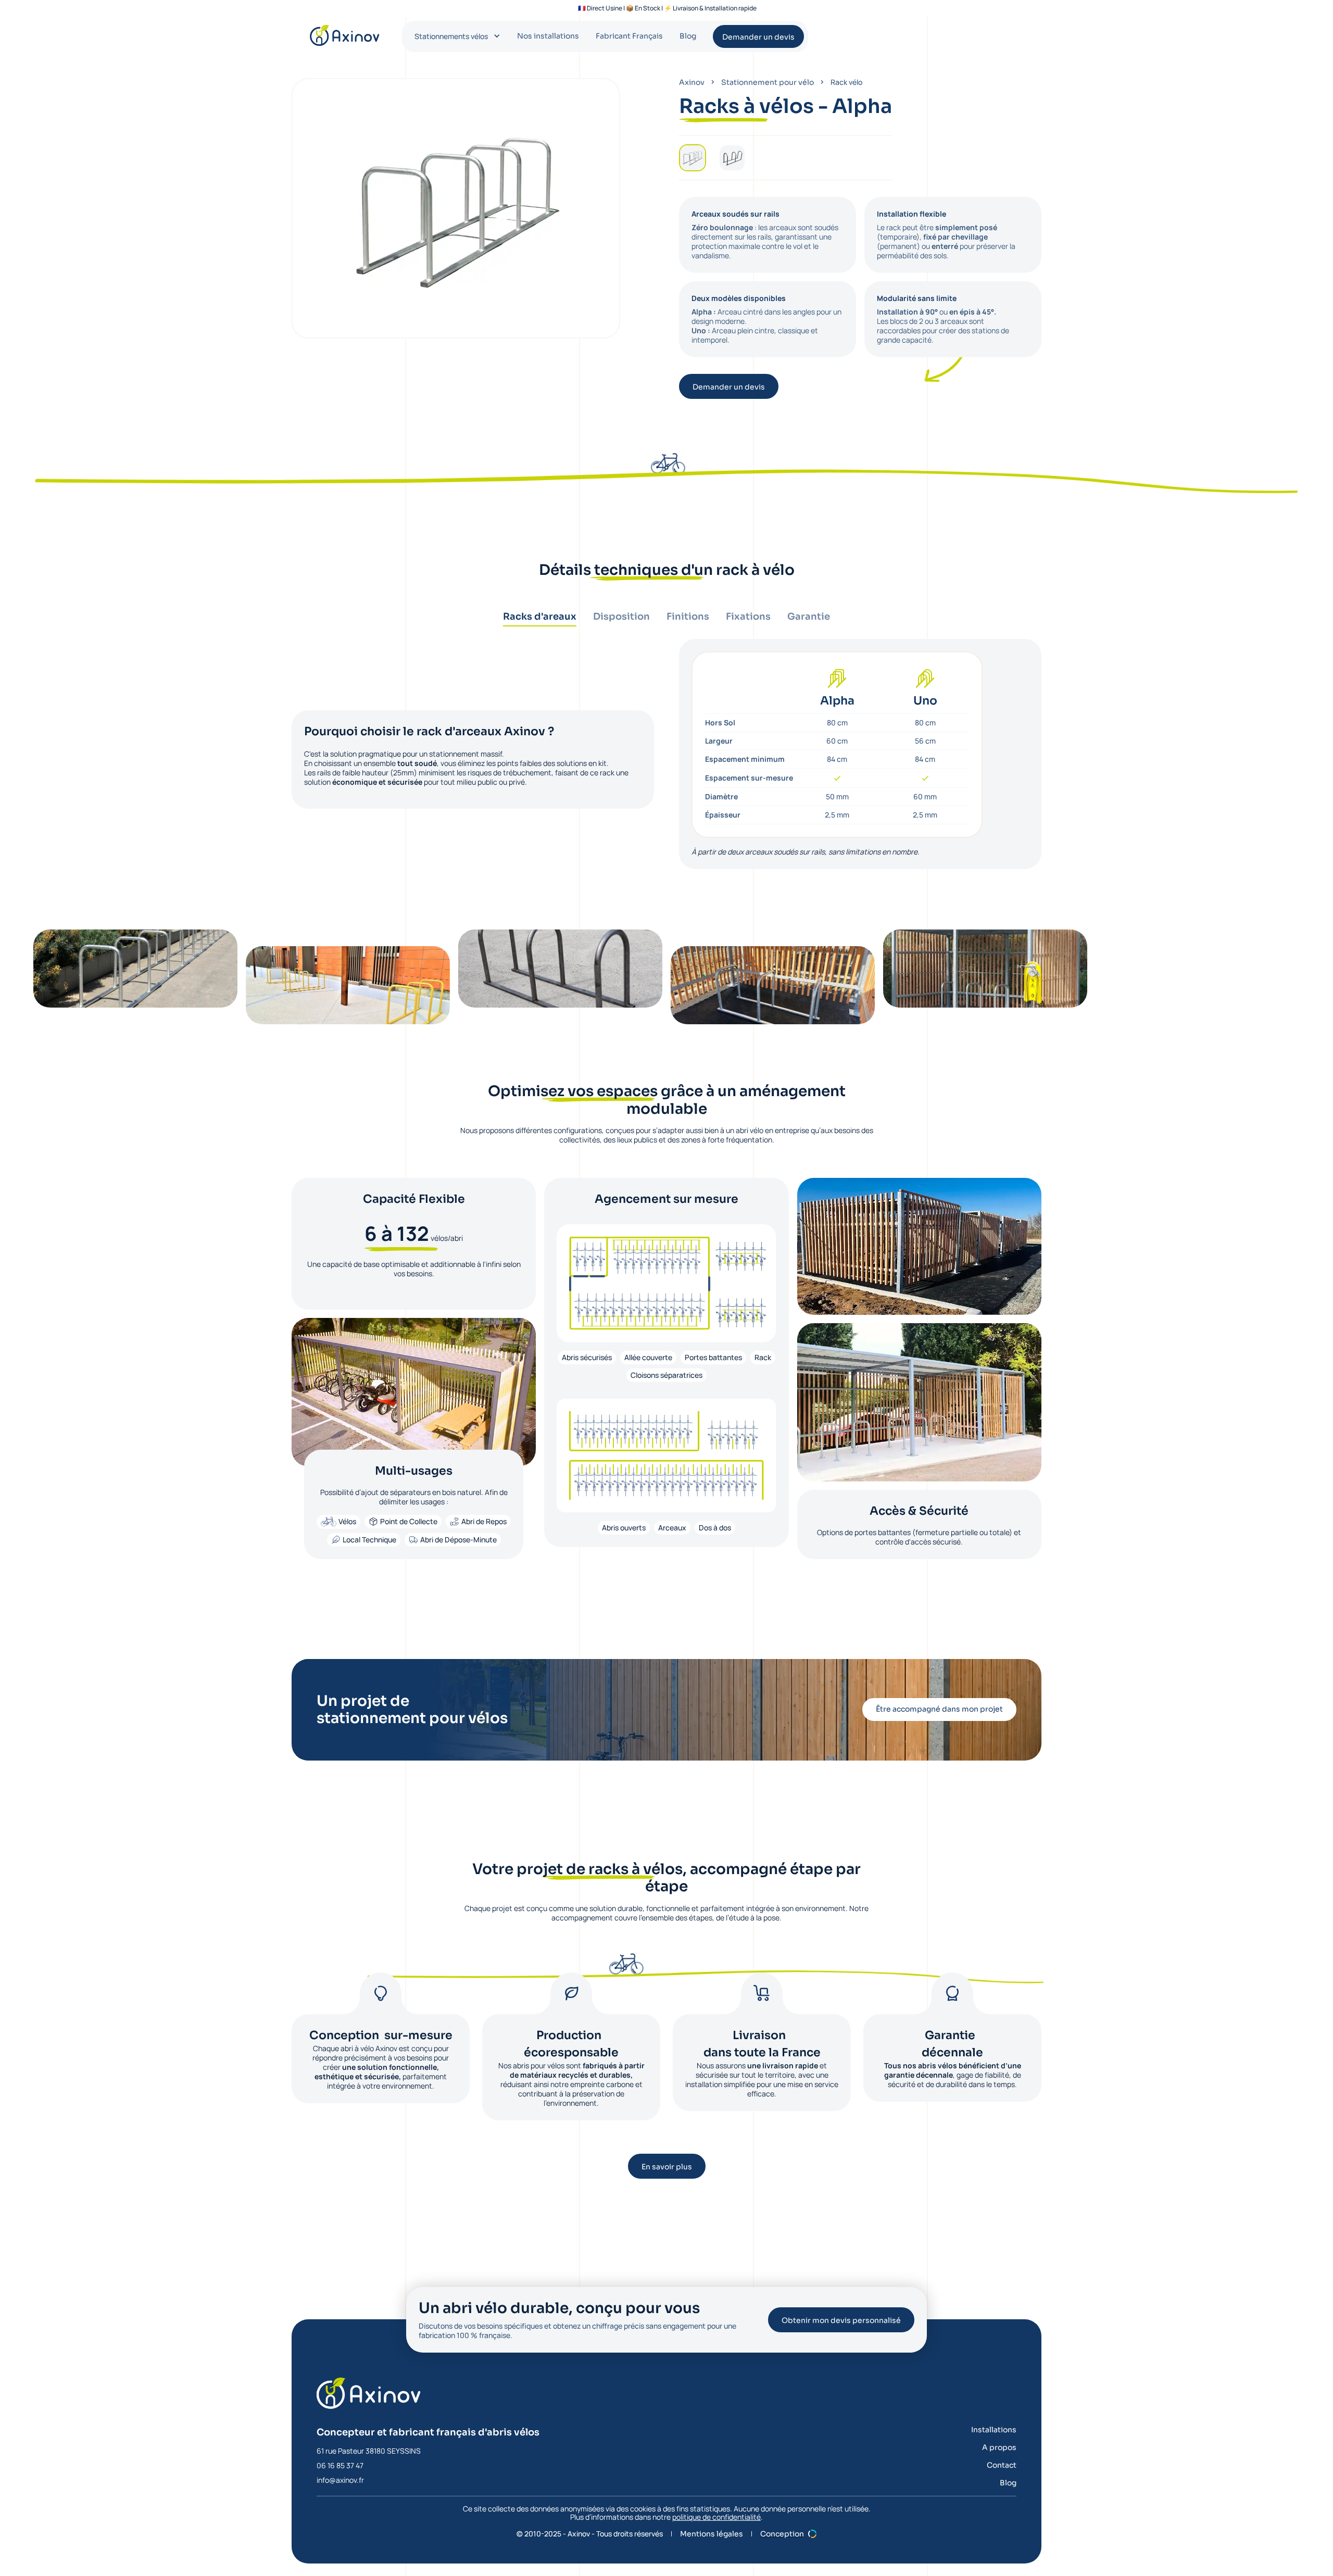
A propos (999, 2447)
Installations (994, 2430)
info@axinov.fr (340, 2480)
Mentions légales (712, 2534)
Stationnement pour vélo (768, 82)
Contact (1002, 2465)
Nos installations (548, 36)
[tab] (540, 619)
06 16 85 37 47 (340, 2465)
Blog (688, 36)
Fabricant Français (629, 36)
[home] (345, 35)
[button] (457, 36)
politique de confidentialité (716, 2517)
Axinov (692, 82)
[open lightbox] (135, 969)
